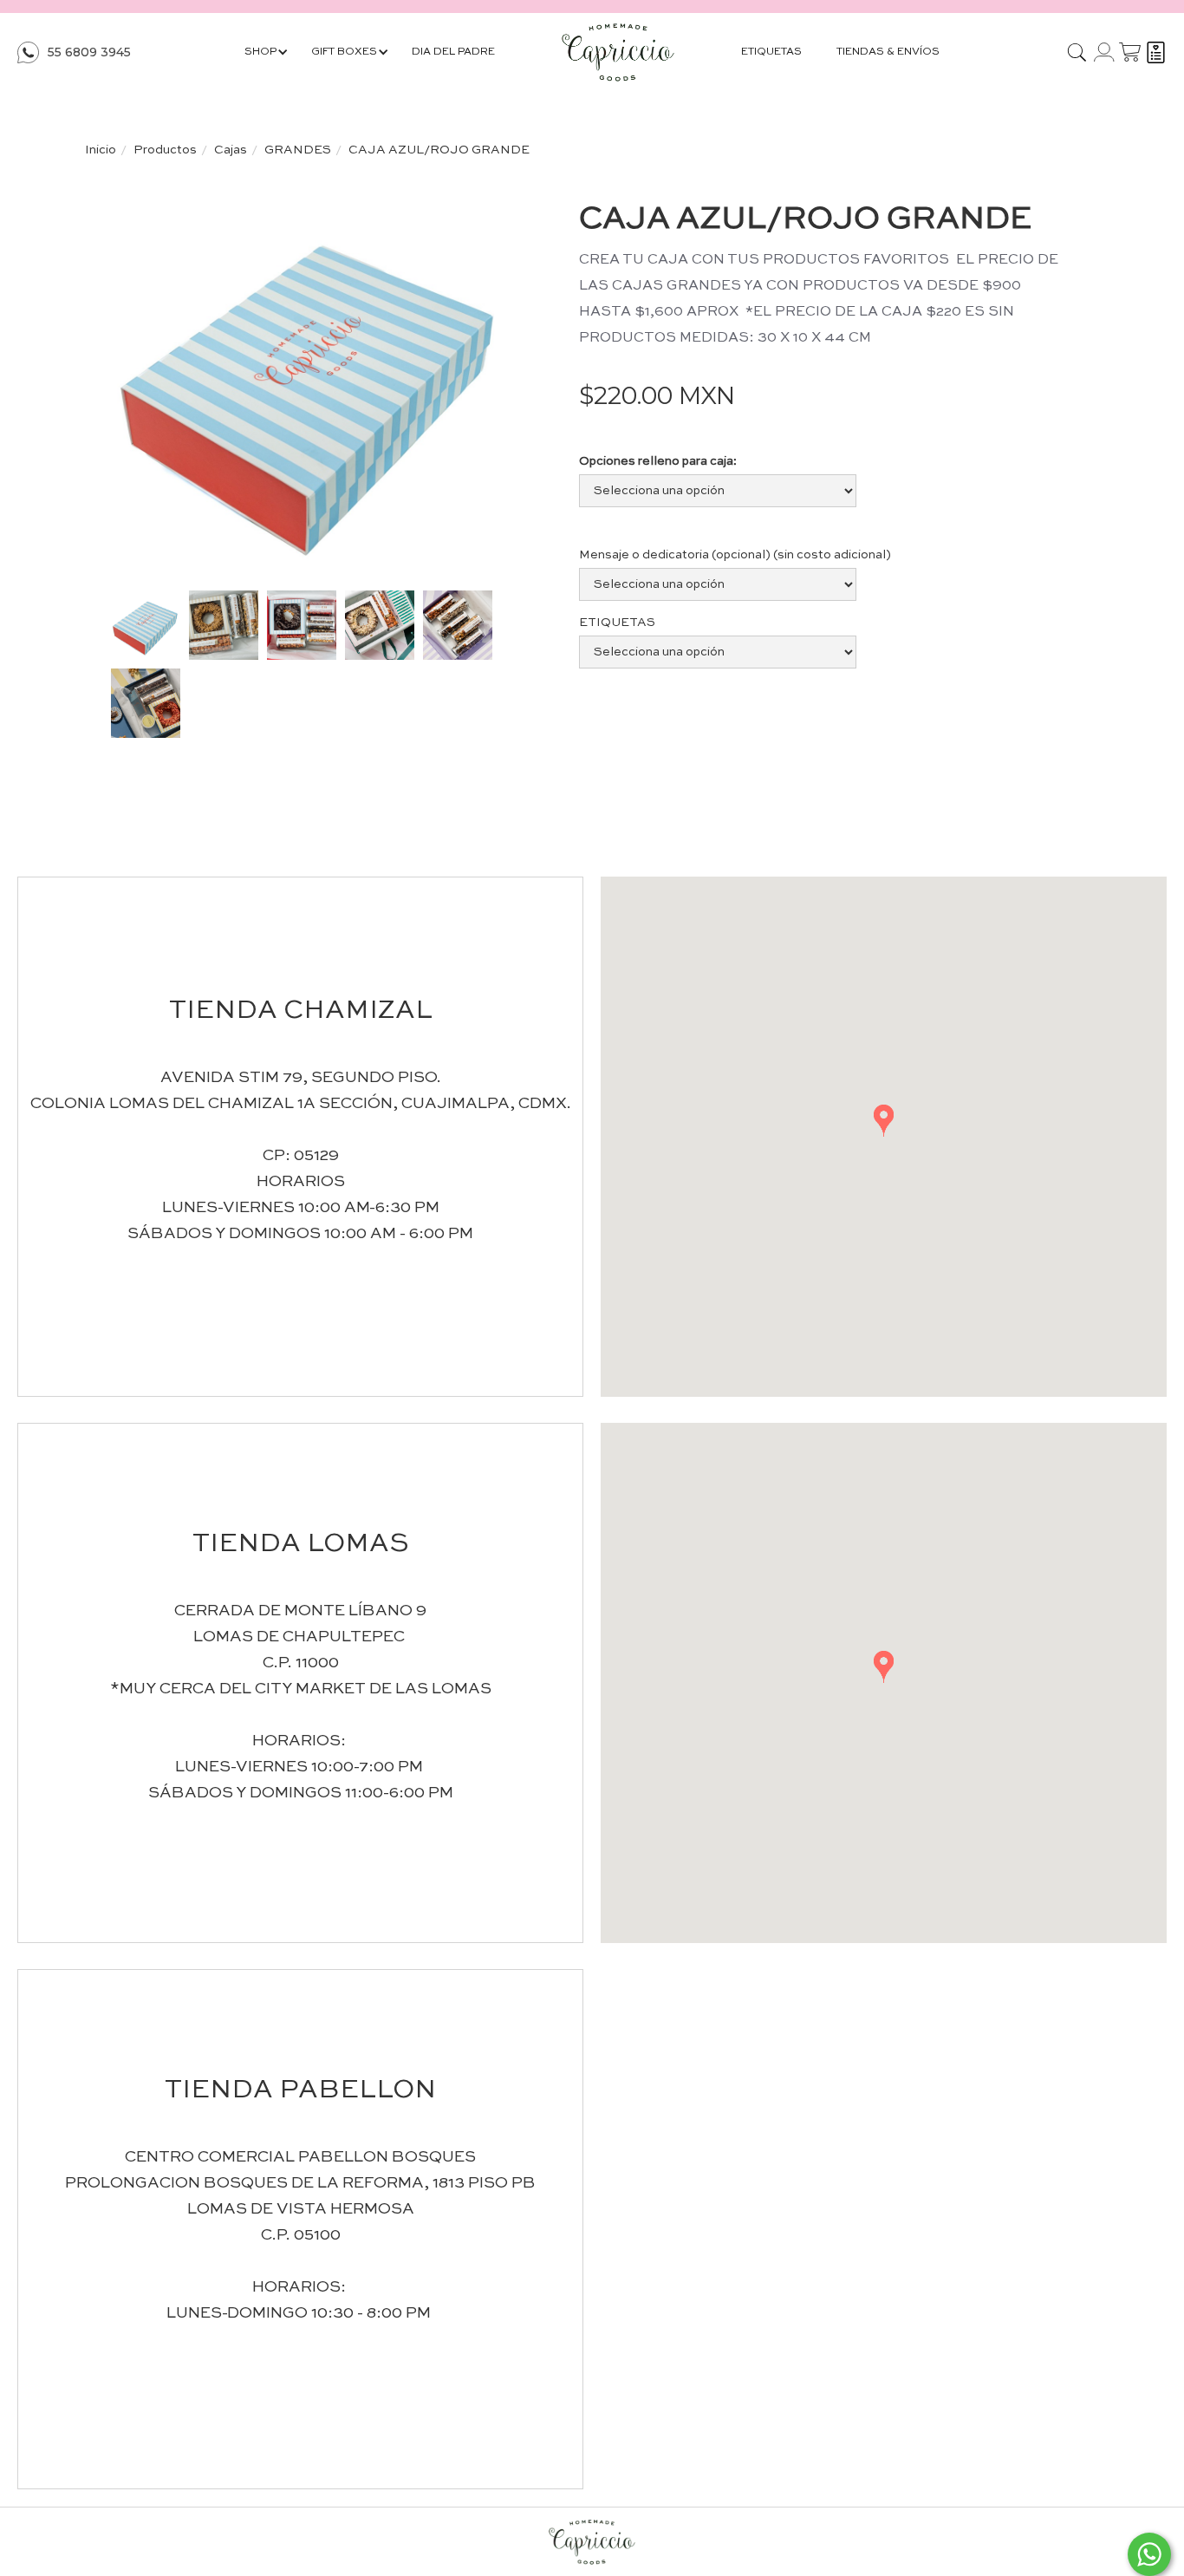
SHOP (260, 52)
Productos (165, 150)
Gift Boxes (344, 52)
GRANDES (298, 150)
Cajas (231, 150)
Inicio (101, 150)
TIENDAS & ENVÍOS (888, 52)
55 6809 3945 (89, 52)
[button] (884, 1121)
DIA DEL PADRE (453, 52)
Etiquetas (771, 52)
